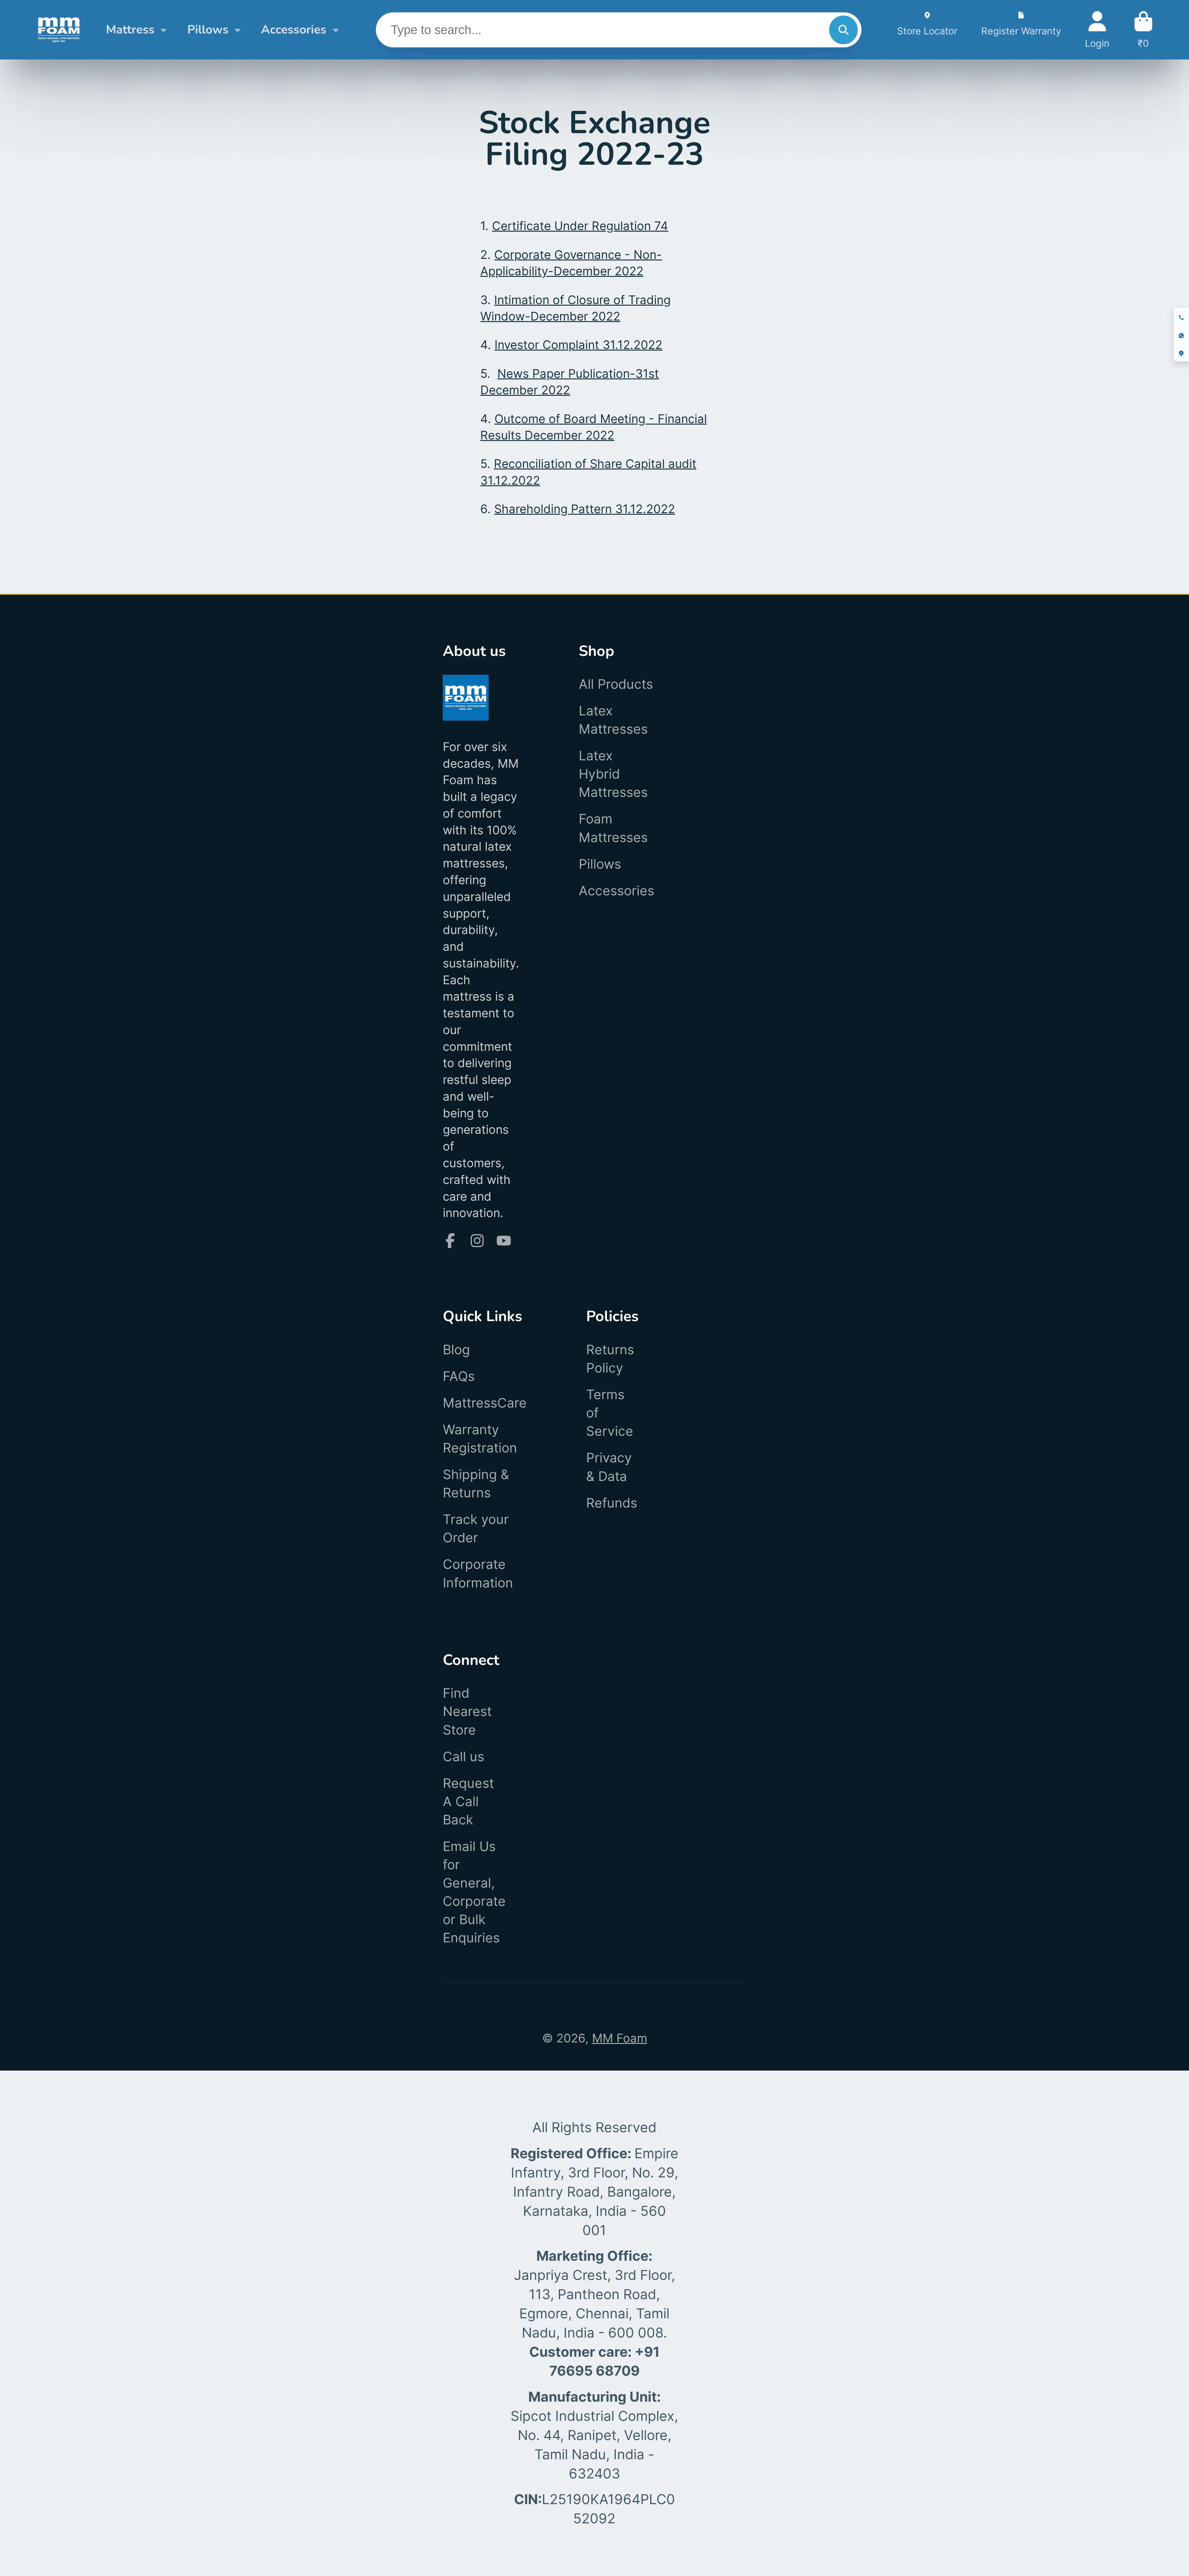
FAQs (459, 1376)
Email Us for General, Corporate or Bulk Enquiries (474, 1892)
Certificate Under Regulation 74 (580, 226)
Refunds (612, 1503)
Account (1097, 30)
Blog (456, 1349)
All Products (616, 684)
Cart (1143, 30)
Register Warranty (1021, 30)
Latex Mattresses (613, 720)
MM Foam (620, 2038)
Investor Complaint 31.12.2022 (578, 345)
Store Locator (927, 30)
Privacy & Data (609, 1467)
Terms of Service (610, 1413)
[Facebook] (450, 1241)
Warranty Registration (480, 1439)
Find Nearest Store (467, 1711)
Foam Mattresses (613, 828)
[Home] (59, 30)
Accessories (294, 30)
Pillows (208, 30)
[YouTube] (504, 1241)
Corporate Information (478, 1573)
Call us (464, 1756)
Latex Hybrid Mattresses (613, 774)
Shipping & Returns (476, 1483)
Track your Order (476, 1528)
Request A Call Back (468, 1801)
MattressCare (485, 1403)
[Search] (843, 30)
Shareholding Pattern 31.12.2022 (585, 509)
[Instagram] (477, 1241)
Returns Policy (610, 1359)
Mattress (130, 30)
